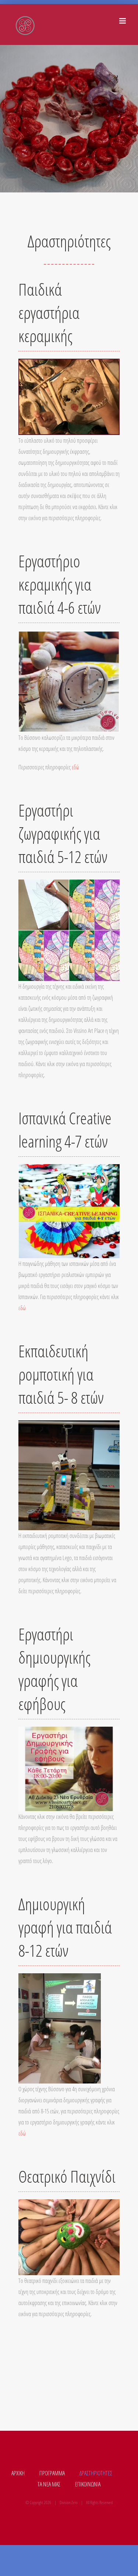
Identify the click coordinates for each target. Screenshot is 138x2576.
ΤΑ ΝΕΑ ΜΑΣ (49, 2484)
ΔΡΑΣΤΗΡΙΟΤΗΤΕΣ (96, 2473)
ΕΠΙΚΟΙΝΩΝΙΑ (88, 2484)
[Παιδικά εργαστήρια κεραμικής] (69, 365)
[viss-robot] (69, 1426)
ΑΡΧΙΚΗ (18, 2473)
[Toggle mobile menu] (123, 21)
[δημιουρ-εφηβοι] (69, 1732)
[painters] (69, 885)
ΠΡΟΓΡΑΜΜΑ (52, 2473)
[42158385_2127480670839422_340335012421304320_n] (69, 2205)
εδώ (75, 767)
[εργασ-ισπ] (69, 1170)
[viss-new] (69, 636)
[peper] (60, 1979)
